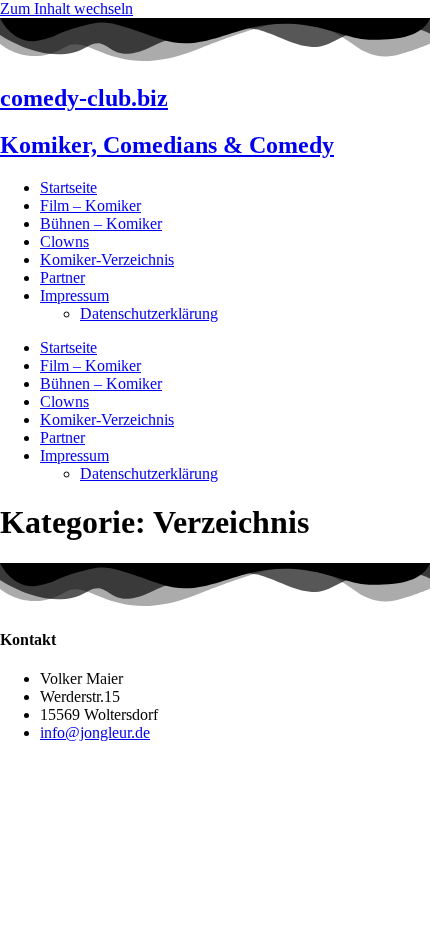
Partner (62, 277)
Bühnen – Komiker (101, 223)
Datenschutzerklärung (149, 313)
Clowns (64, 241)
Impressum (74, 295)
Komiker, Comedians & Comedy (167, 145)
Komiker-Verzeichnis (107, 259)
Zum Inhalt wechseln (66, 8)
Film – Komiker (90, 205)
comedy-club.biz (84, 98)
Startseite (68, 187)
